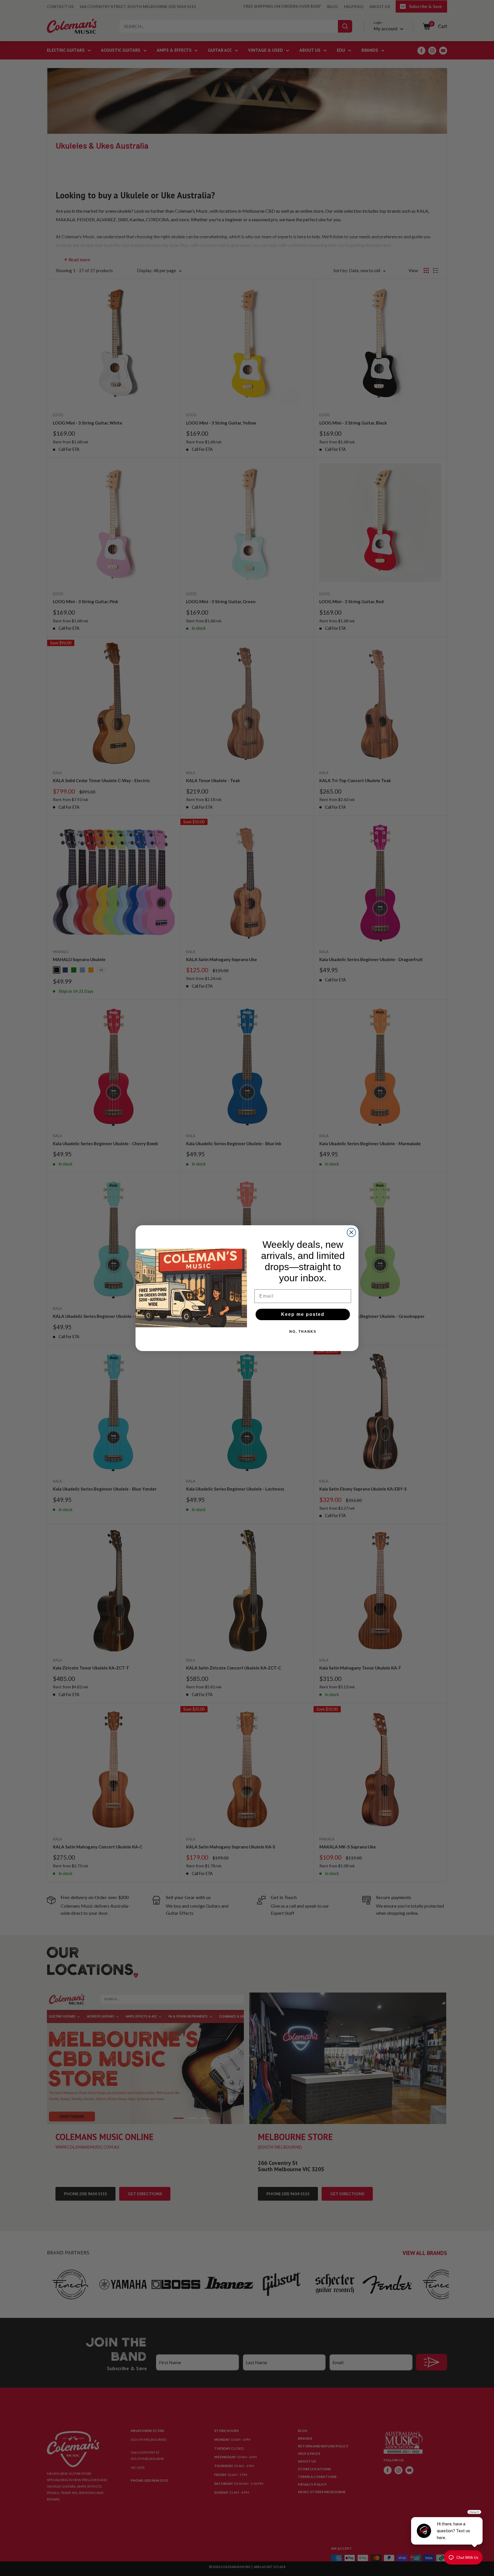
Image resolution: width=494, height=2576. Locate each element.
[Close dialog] (351, 1232)
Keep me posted (303, 1314)
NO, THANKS (303, 1332)
